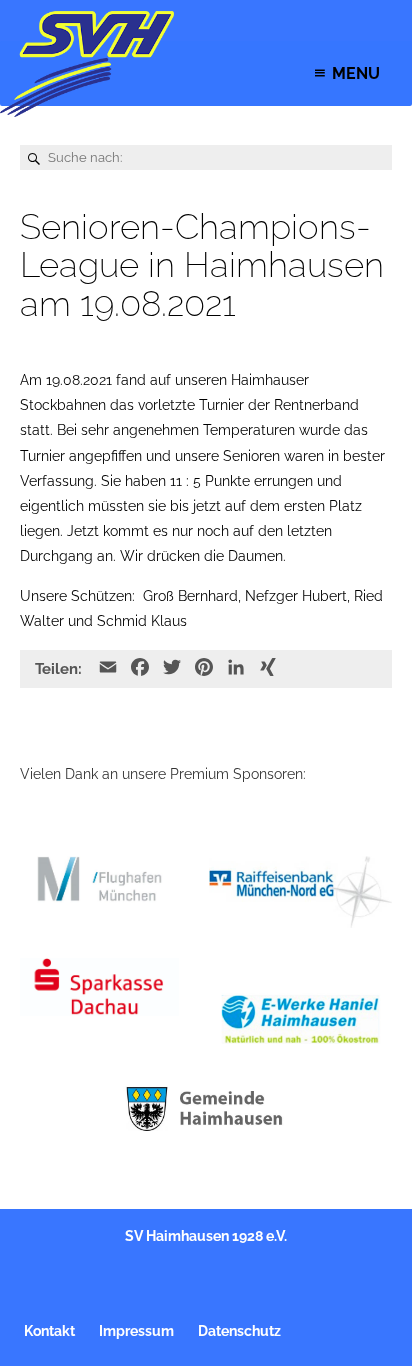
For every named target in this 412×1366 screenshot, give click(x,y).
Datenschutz (239, 1331)
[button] (356, 73)
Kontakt (49, 1331)
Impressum (136, 1331)
